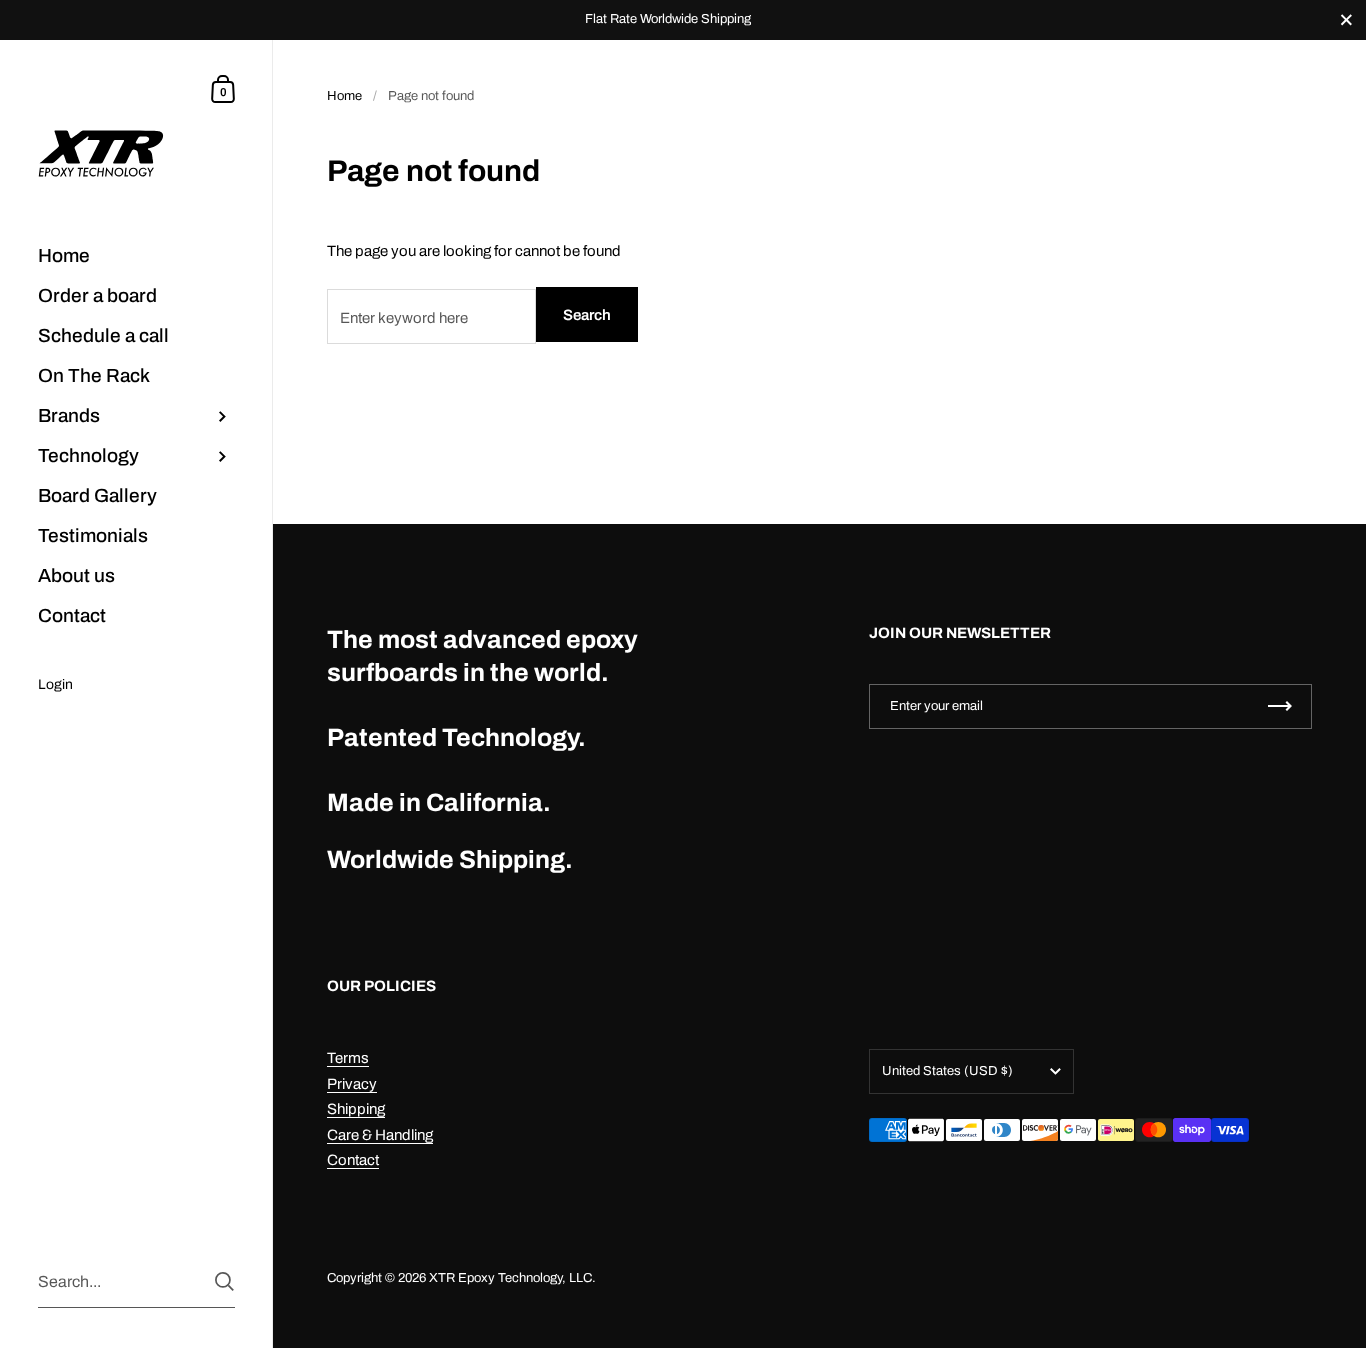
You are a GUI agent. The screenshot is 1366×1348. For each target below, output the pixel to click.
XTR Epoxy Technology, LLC (510, 1278)
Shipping (356, 1109)
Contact (353, 1160)
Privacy (352, 1084)
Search (587, 315)
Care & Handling (380, 1135)
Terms (348, 1058)
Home (344, 96)
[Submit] (224, 1281)
